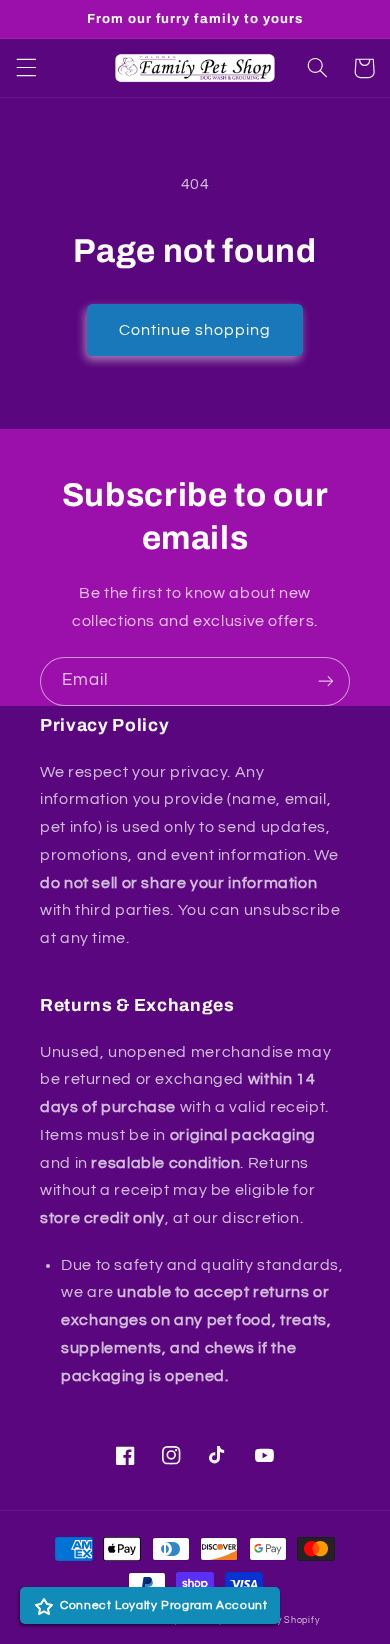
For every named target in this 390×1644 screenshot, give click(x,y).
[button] (26, 68)
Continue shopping (195, 330)
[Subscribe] (326, 681)
